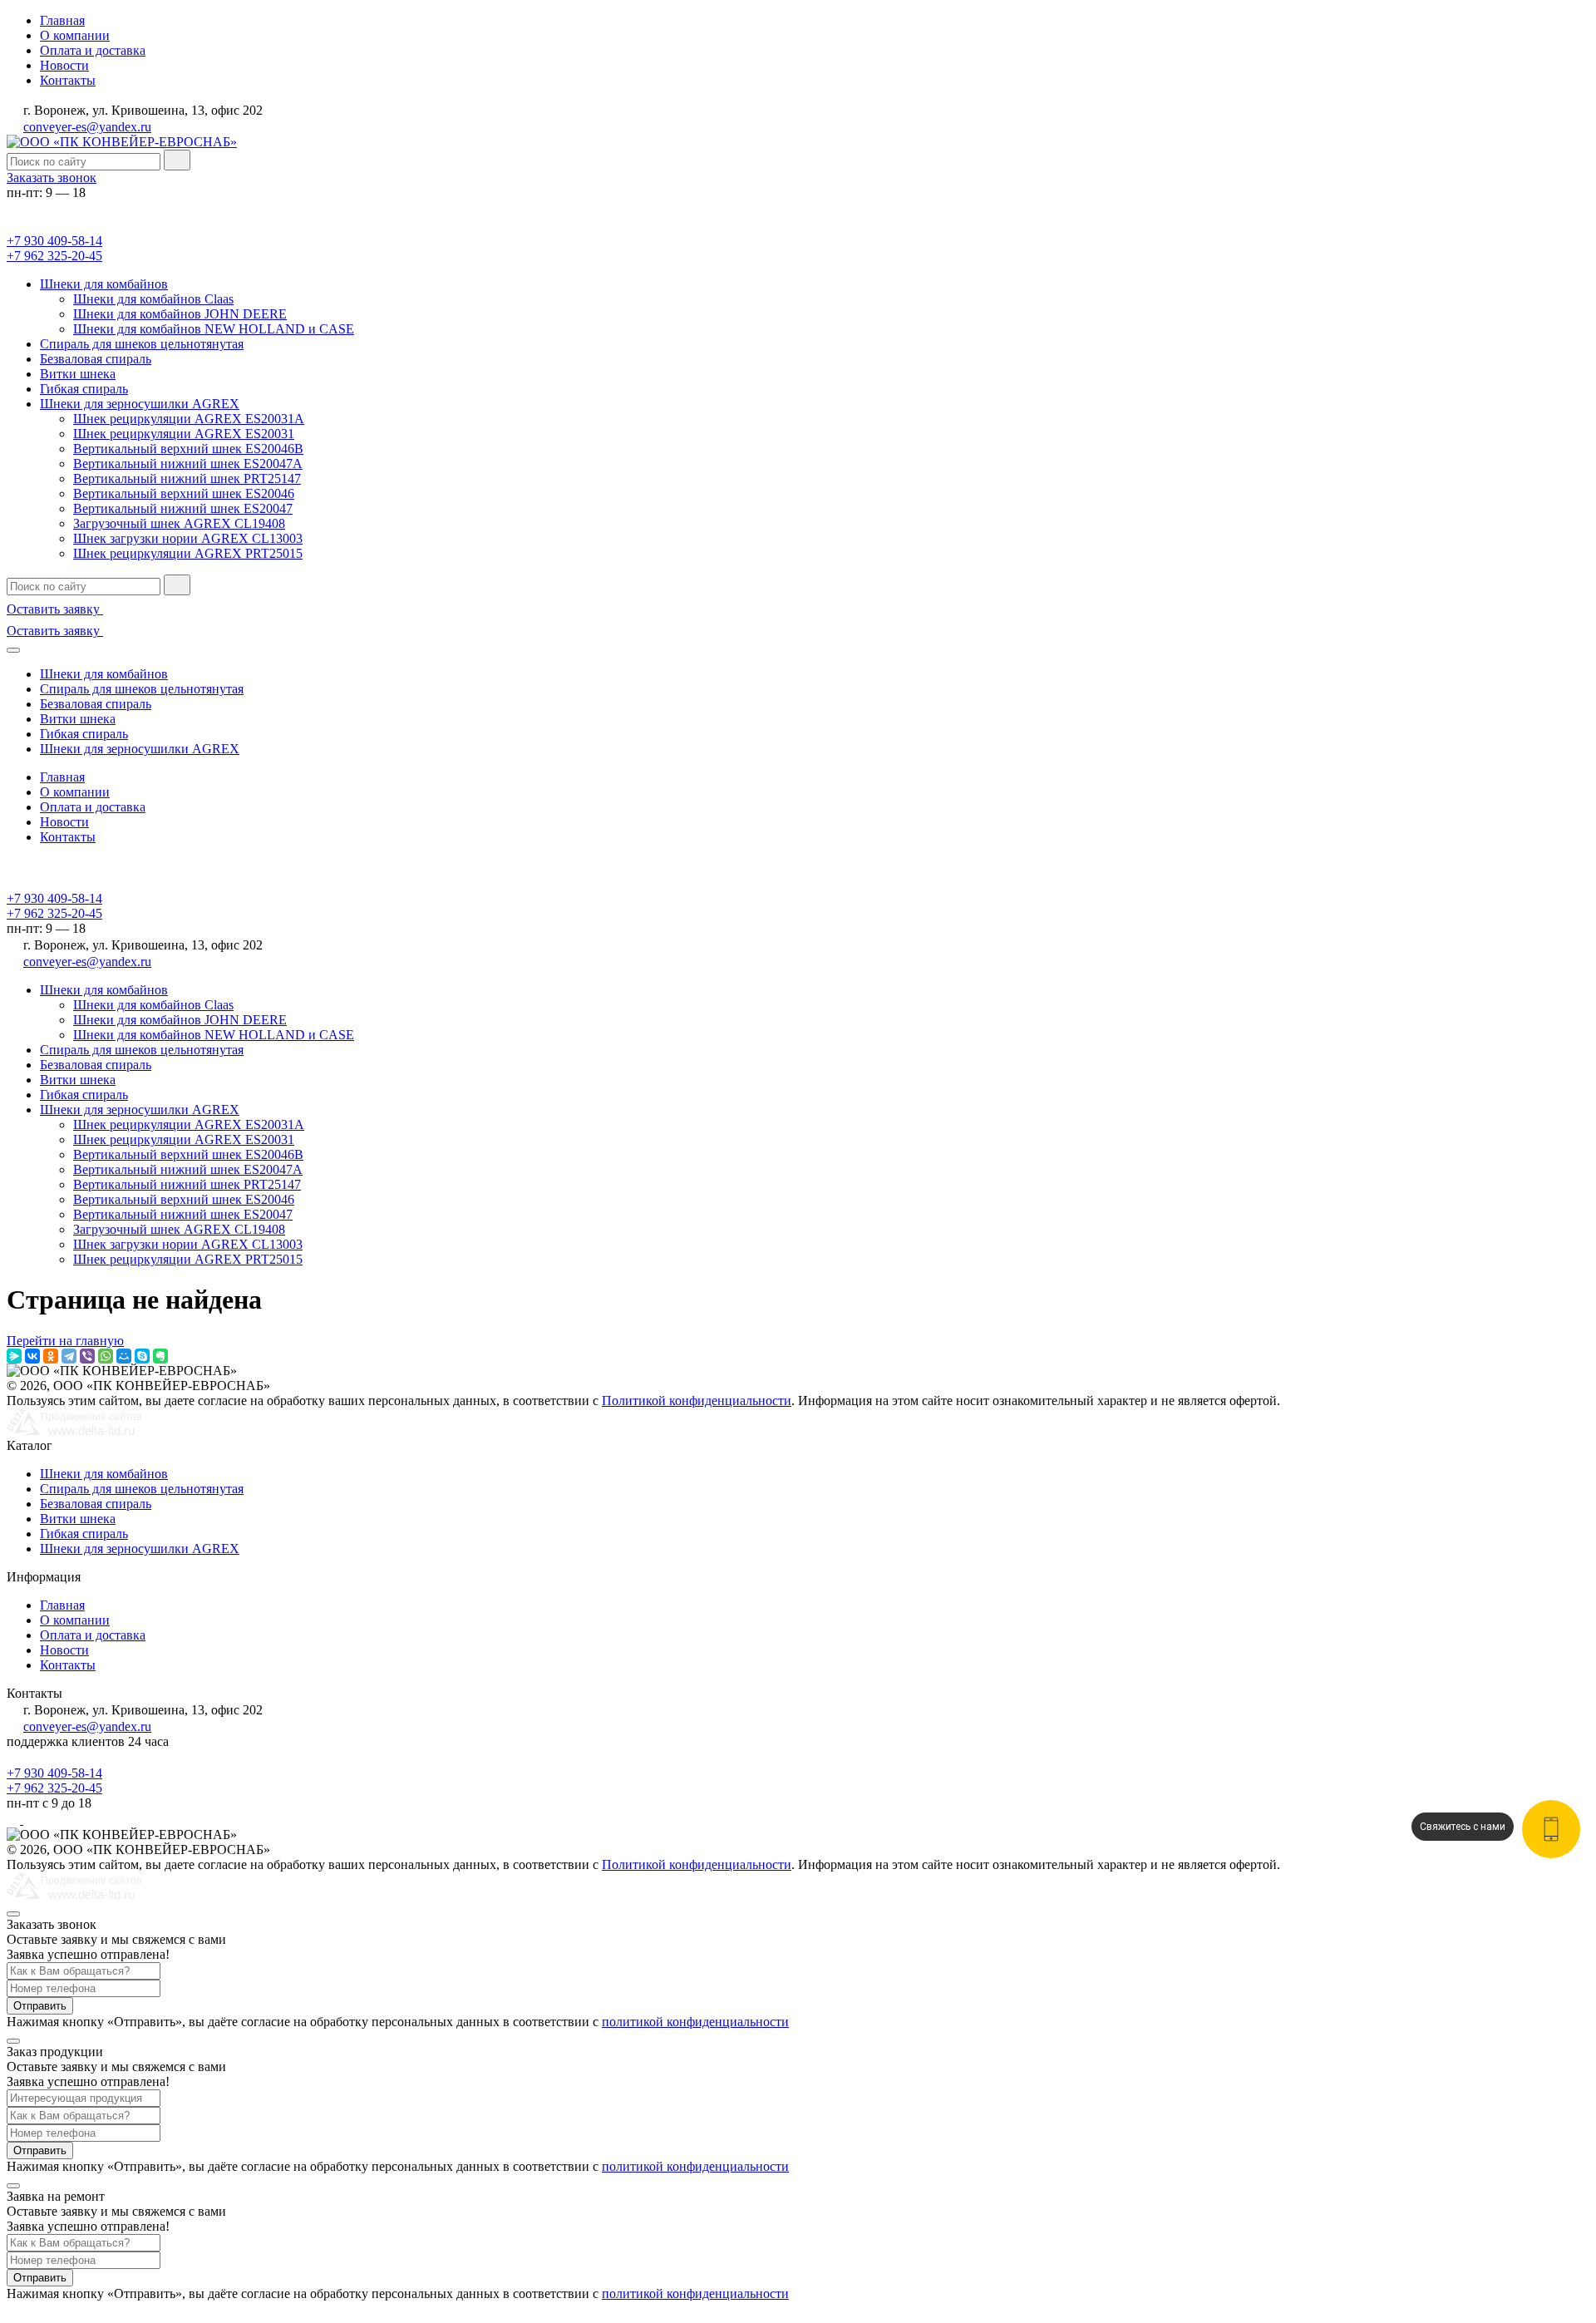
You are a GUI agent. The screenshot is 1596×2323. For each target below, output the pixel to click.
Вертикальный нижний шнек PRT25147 (187, 478)
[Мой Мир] (124, 1356)
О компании (75, 35)
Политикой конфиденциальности (697, 1401)
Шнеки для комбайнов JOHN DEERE (180, 314)
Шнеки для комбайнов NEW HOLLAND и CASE (214, 329)
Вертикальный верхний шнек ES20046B (188, 449)
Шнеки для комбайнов (104, 284)
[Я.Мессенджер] (14, 1356)
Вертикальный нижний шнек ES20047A (188, 464)
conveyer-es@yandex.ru (87, 127)
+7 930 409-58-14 (54, 241)
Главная (62, 20)
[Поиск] (177, 160)
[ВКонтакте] (32, 1356)
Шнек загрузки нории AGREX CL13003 (188, 538)
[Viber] (87, 1356)
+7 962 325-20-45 (54, 256)
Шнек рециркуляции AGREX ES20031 (184, 434)
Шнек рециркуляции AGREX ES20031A (189, 419)
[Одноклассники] (51, 1356)
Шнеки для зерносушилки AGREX (140, 404)
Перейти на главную (65, 1341)
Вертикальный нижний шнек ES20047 (183, 508)
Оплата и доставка (93, 50)
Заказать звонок (52, 178)
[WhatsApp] (106, 1356)
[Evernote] (160, 1356)
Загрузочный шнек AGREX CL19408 (179, 523)
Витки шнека (78, 374)
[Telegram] (69, 1356)
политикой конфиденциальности (695, 2022)
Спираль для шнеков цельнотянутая (142, 344)
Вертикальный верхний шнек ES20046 (184, 493)
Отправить (40, 2006)
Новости (64, 65)
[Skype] (142, 1356)
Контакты (68, 80)
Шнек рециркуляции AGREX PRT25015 (188, 553)
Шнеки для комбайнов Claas (153, 299)
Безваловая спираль (96, 359)
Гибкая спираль (84, 389)
